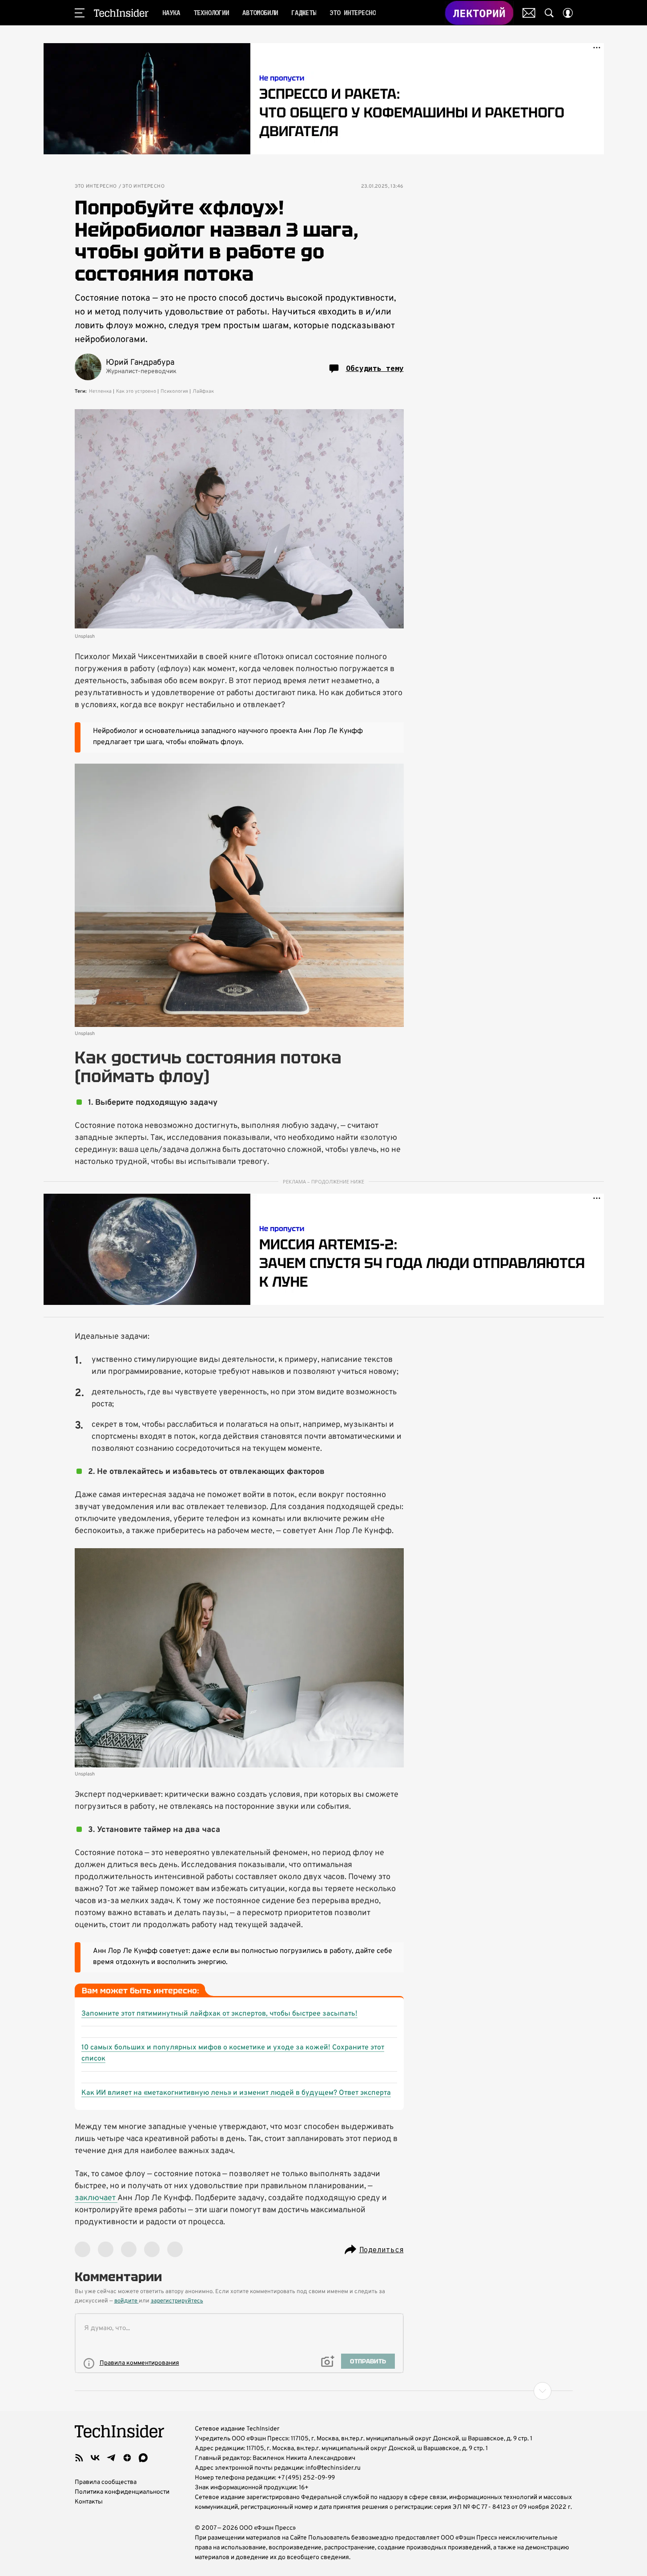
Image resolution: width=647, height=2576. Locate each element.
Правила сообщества (106, 2482)
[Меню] (80, 13)
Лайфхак (203, 391)
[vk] (95, 2458)
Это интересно (96, 187)
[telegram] (111, 2458)
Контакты (89, 2502)
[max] (143, 2458)
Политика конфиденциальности (122, 2492)
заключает (96, 2198)
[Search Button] (549, 13)
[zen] (127, 2458)
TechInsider (121, 13)
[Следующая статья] (324, 2391)
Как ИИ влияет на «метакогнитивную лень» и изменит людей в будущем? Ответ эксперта (236, 2093)
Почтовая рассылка (529, 13)
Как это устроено (136, 391)
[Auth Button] (568, 13)
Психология (174, 391)
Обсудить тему (375, 368)
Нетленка (100, 391)
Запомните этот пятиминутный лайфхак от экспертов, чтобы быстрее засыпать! (219, 2014)
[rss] (79, 2458)
